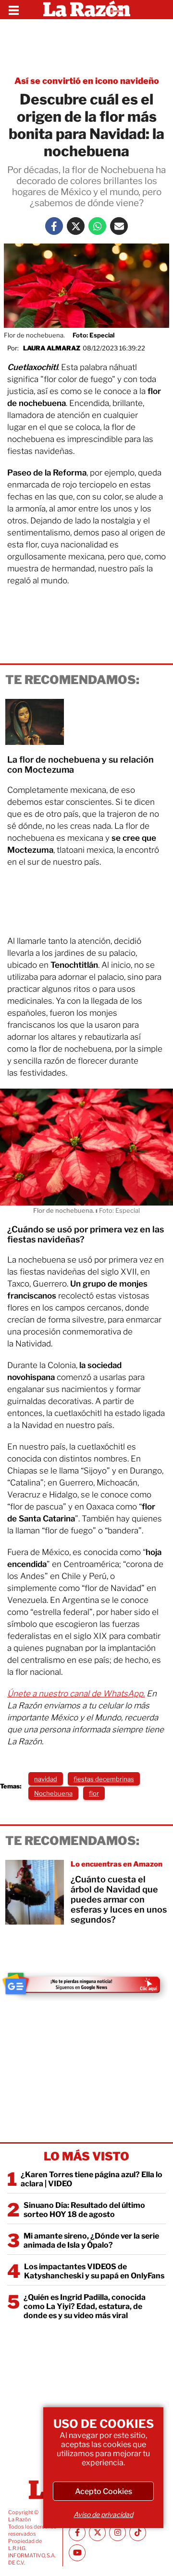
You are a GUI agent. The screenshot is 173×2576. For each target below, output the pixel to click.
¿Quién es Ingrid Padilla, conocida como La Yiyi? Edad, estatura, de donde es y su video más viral (85, 2306)
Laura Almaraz (52, 348)
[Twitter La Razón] (76, 226)
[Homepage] (87, 10)
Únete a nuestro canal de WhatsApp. (76, 1694)
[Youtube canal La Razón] (77, 2553)
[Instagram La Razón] (117, 2533)
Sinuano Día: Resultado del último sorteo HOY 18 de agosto (84, 2210)
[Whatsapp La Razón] (97, 226)
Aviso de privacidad (103, 2514)
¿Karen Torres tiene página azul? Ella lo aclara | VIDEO (92, 2179)
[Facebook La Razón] (54, 226)
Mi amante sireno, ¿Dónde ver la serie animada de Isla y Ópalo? (91, 2240)
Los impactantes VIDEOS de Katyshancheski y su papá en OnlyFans (94, 2271)
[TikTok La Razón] (138, 2533)
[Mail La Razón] (119, 226)
